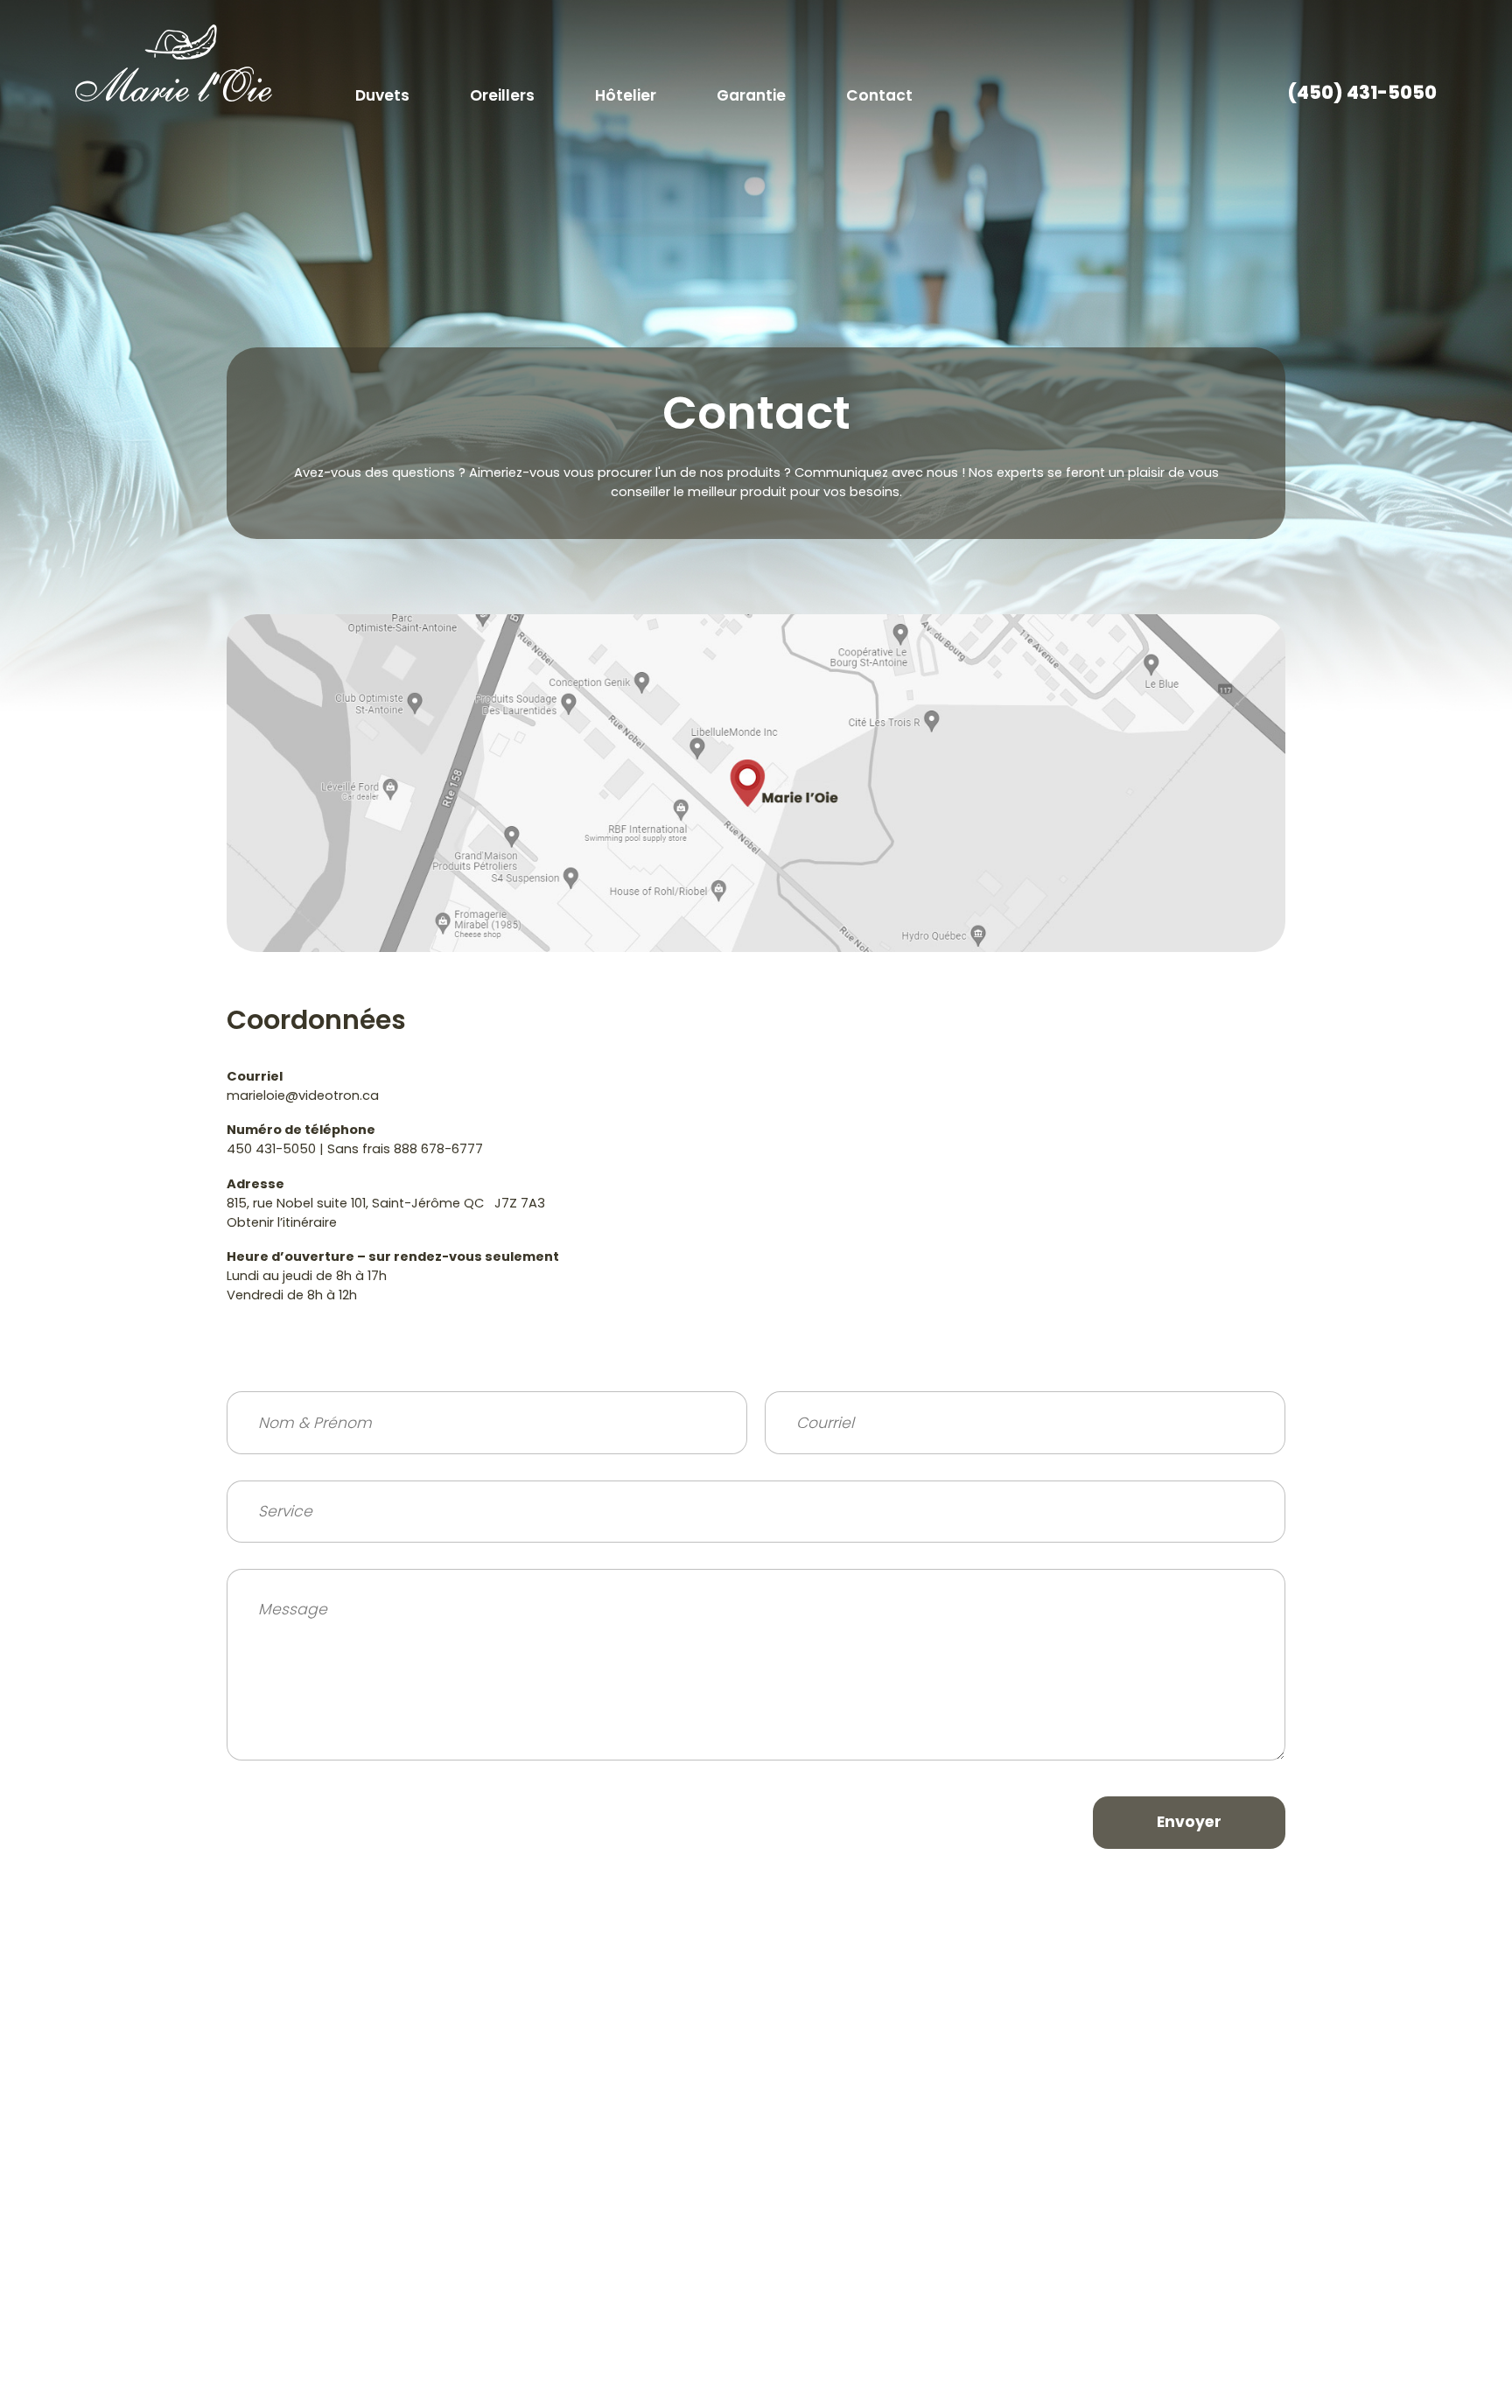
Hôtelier (626, 95)
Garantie (751, 95)
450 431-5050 (271, 1149)
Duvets (382, 95)
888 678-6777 (438, 1149)
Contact (879, 95)
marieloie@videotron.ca (303, 1095)
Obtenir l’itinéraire (282, 1222)
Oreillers (502, 95)
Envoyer (1189, 1822)
